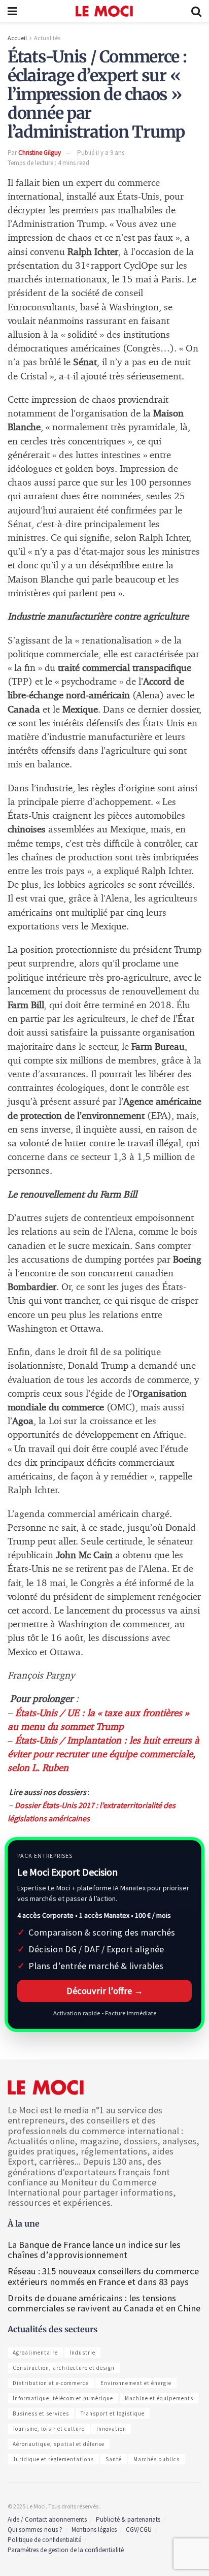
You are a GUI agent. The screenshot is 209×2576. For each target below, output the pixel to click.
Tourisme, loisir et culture (49, 2429)
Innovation (111, 2429)
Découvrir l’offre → (105, 1991)
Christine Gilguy (40, 153)
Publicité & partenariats (128, 2519)
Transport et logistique (113, 2413)
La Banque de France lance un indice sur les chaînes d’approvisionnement (94, 2250)
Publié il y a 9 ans (101, 153)
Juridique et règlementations (53, 2459)
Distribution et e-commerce (51, 2383)
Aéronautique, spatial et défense (59, 2444)
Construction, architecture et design (64, 2368)
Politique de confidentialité (44, 2540)
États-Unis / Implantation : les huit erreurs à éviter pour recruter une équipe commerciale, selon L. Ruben (103, 1754)
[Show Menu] (12, 11)
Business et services (41, 2413)
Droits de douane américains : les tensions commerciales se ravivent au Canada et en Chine (104, 2303)
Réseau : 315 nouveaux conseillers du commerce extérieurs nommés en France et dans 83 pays (103, 2276)
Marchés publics (156, 2459)
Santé (114, 2459)
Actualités (47, 38)
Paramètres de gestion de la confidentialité (66, 2550)
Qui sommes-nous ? (35, 2530)
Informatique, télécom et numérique (63, 2398)
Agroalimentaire (35, 2353)
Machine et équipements (159, 2398)
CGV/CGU (139, 2530)
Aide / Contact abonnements (47, 2519)
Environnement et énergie (136, 2383)
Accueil (17, 38)
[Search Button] (196, 11)
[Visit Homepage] (104, 11)
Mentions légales (94, 2530)
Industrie (82, 2353)
